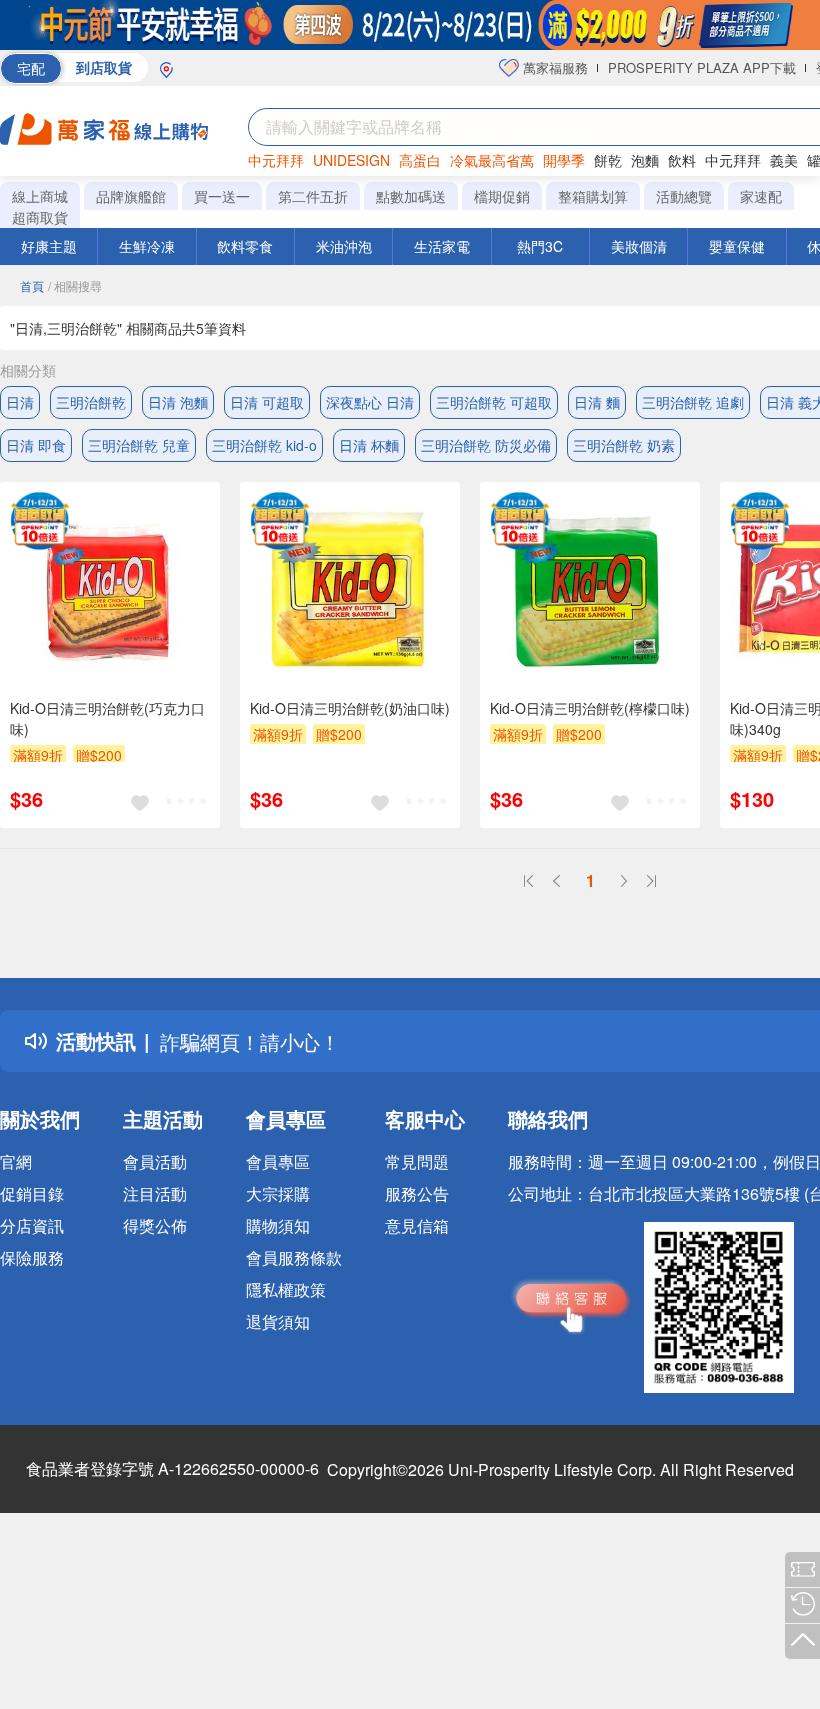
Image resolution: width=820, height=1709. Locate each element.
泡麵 (645, 160)
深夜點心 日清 (370, 402)
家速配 (761, 196)
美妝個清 (639, 246)
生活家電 (442, 246)
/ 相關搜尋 (75, 285)
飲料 (682, 160)
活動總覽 (684, 196)
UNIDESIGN (351, 160)
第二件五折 (313, 196)
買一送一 (222, 196)
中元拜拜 (276, 160)
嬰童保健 (737, 246)
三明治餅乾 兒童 (139, 445)
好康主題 (49, 246)
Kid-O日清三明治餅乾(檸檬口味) (590, 708)
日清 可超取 (267, 402)
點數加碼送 (411, 196)
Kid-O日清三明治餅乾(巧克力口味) (107, 718)
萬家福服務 (553, 67)
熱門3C (540, 246)
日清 (20, 402)
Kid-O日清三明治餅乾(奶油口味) (350, 708)
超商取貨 (40, 217)
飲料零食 (245, 246)
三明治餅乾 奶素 (624, 445)
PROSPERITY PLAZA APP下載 (702, 67)
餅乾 (608, 160)
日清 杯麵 (369, 445)
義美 (784, 160)
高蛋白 (420, 160)
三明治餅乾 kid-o (264, 445)
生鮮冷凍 (147, 246)
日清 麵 (597, 402)
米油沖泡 (344, 246)
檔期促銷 (502, 196)
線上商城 (40, 196)
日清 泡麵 (178, 402)
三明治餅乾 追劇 (693, 402)
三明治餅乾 (91, 402)
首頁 (32, 285)
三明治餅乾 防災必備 (486, 445)
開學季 (564, 160)
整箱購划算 (593, 196)
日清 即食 (36, 445)
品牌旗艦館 (131, 196)
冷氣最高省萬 (492, 160)
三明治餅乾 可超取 (494, 402)
